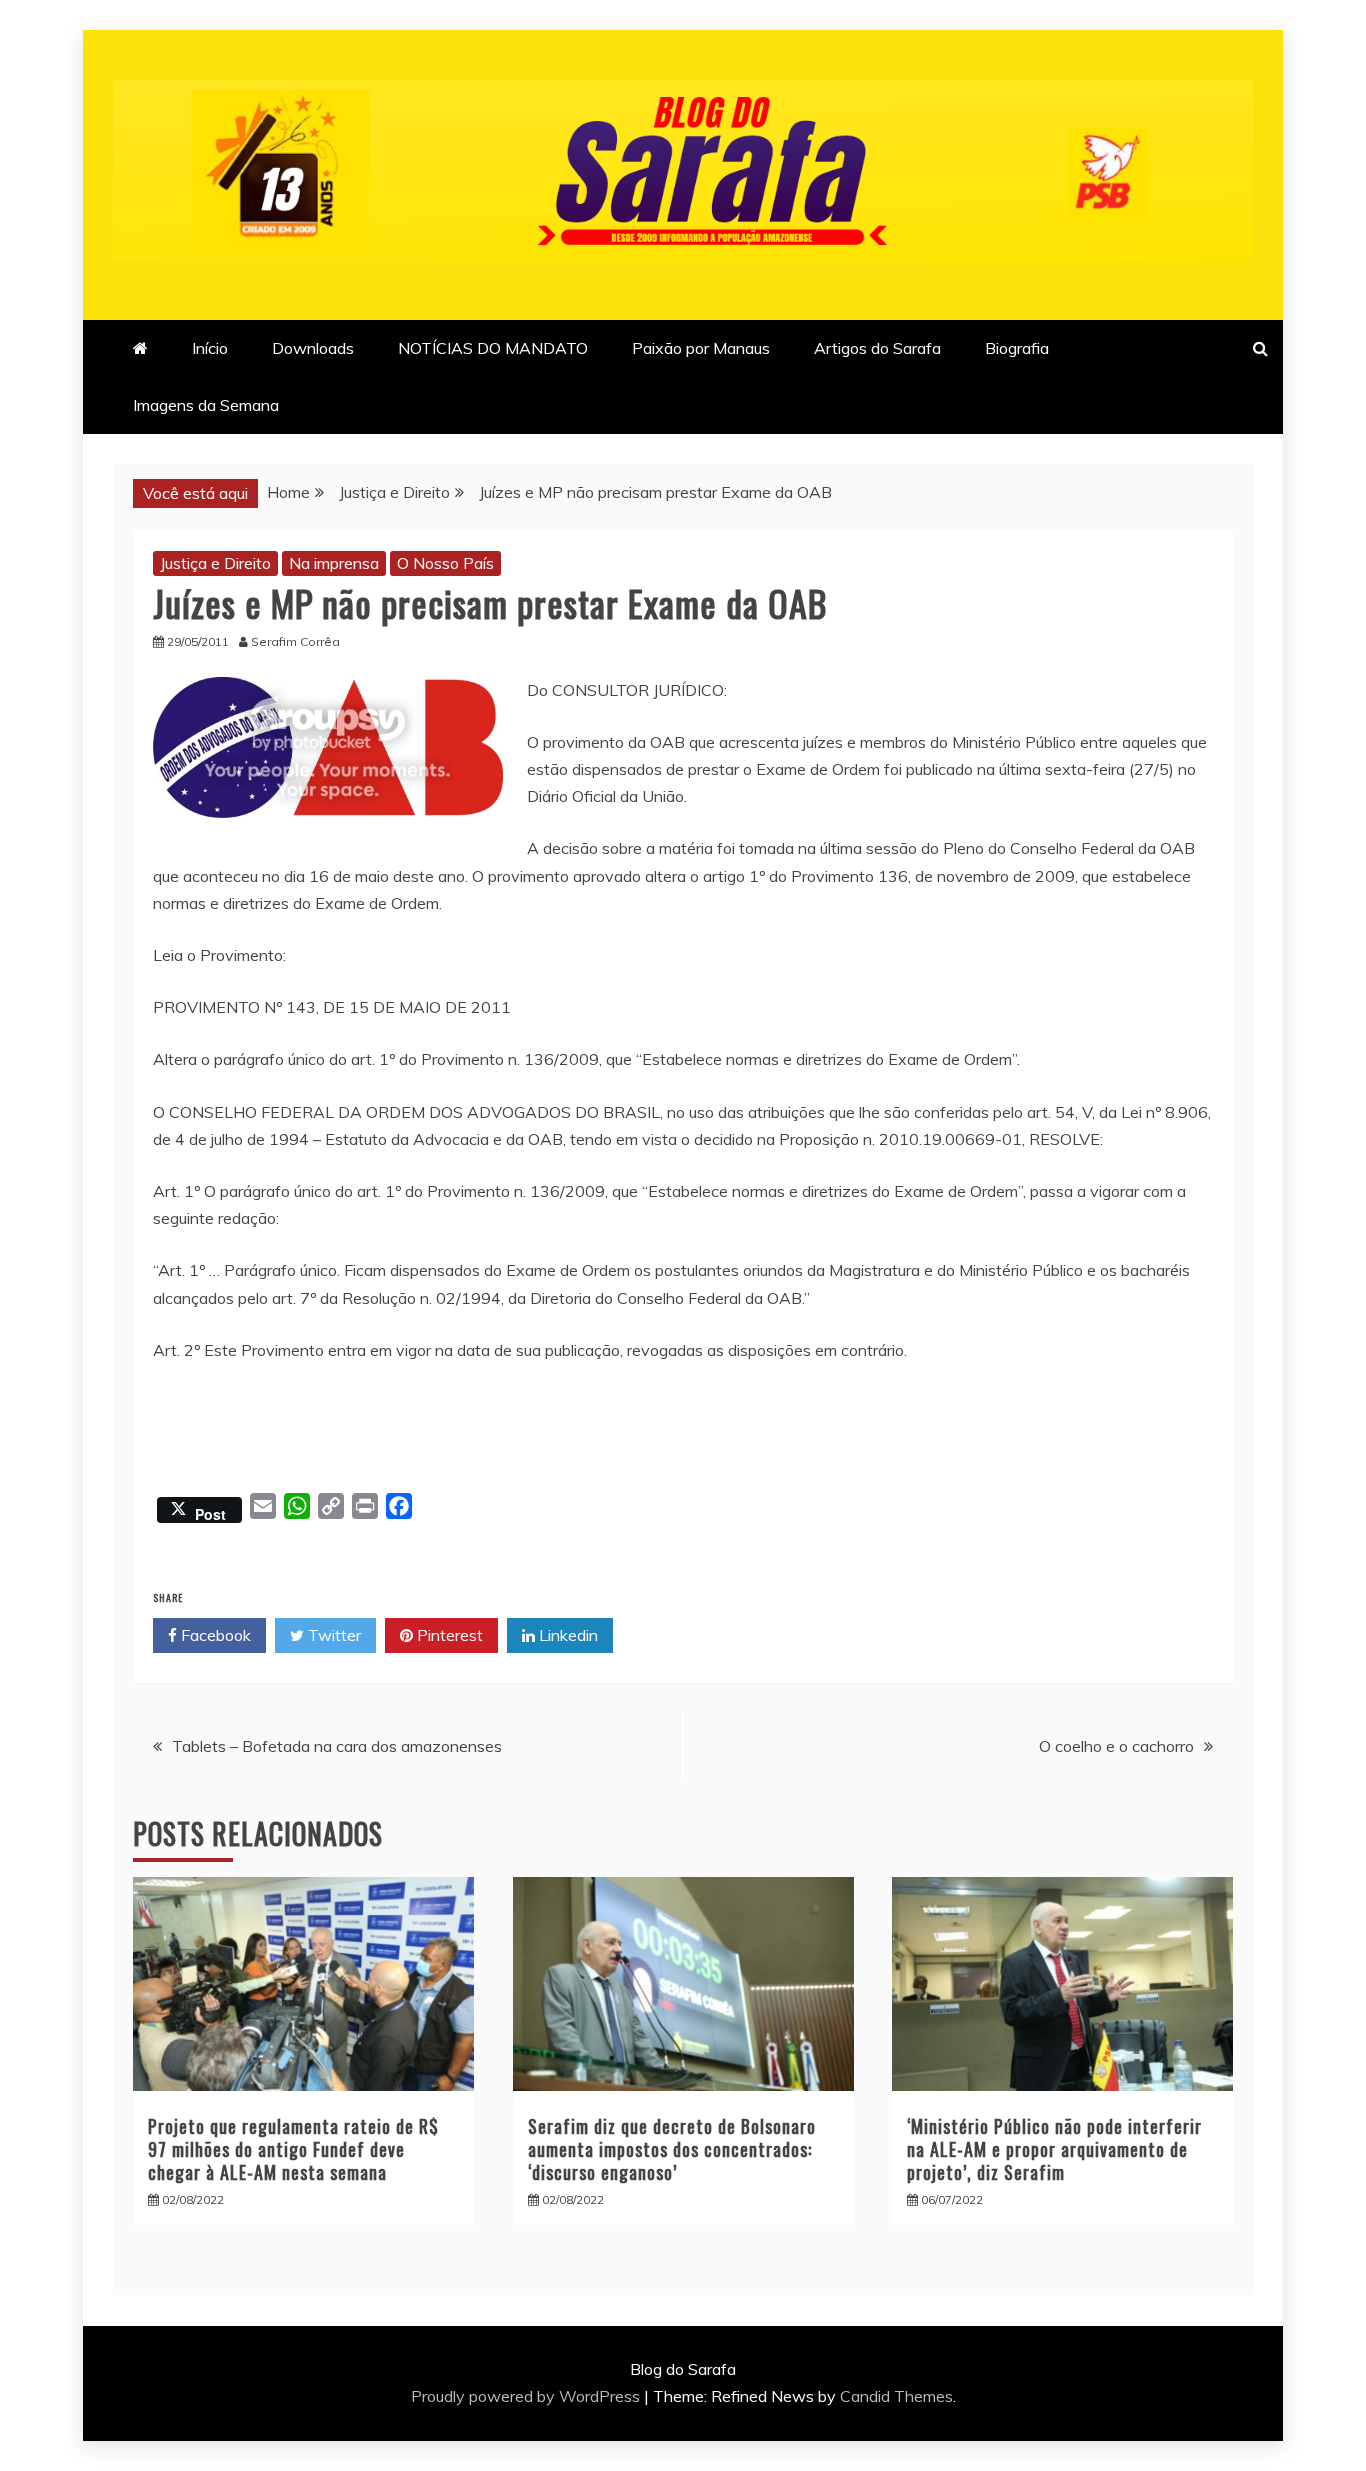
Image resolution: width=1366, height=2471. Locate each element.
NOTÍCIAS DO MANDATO (493, 348)
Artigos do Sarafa (877, 348)
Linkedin (566, 1635)
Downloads (313, 348)
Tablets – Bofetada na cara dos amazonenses (337, 1746)
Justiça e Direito (215, 563)
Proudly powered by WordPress (527, 2396)
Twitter (332, 1635)
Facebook (214, 1635)
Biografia (1017, 348)
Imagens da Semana (206, 405)
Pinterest (448, 1635)
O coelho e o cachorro (1116, 1746)
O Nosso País (445, 563)
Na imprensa (334, 563)
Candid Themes (896, 2396)
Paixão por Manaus (701, 348)
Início (210, 348)
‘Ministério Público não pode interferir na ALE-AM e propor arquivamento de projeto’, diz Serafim (1054, 2149)
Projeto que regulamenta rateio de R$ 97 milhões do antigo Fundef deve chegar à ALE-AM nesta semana (293, 2149)
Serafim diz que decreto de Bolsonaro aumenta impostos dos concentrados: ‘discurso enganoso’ (672, 2149)
